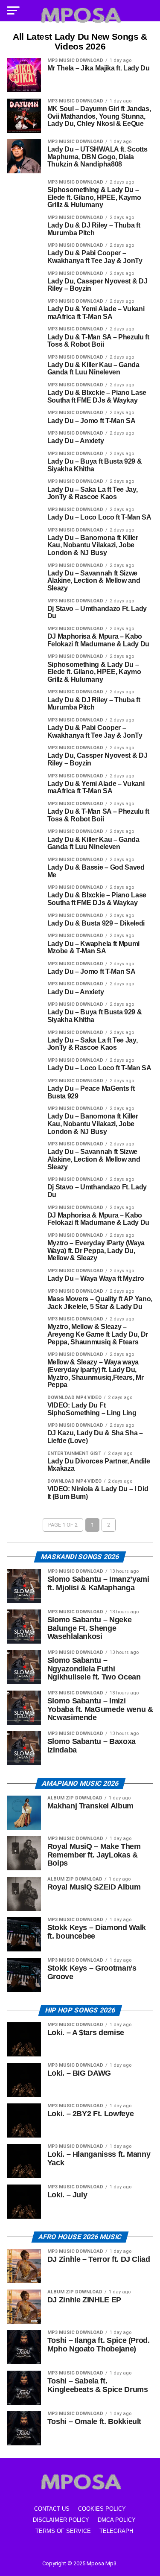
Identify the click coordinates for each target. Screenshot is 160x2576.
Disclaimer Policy (61, 2520)
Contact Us (52, 2509)
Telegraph (116, 2531)
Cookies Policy (102, 2509)
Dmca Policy (117, 2520)
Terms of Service (63, 2531)
